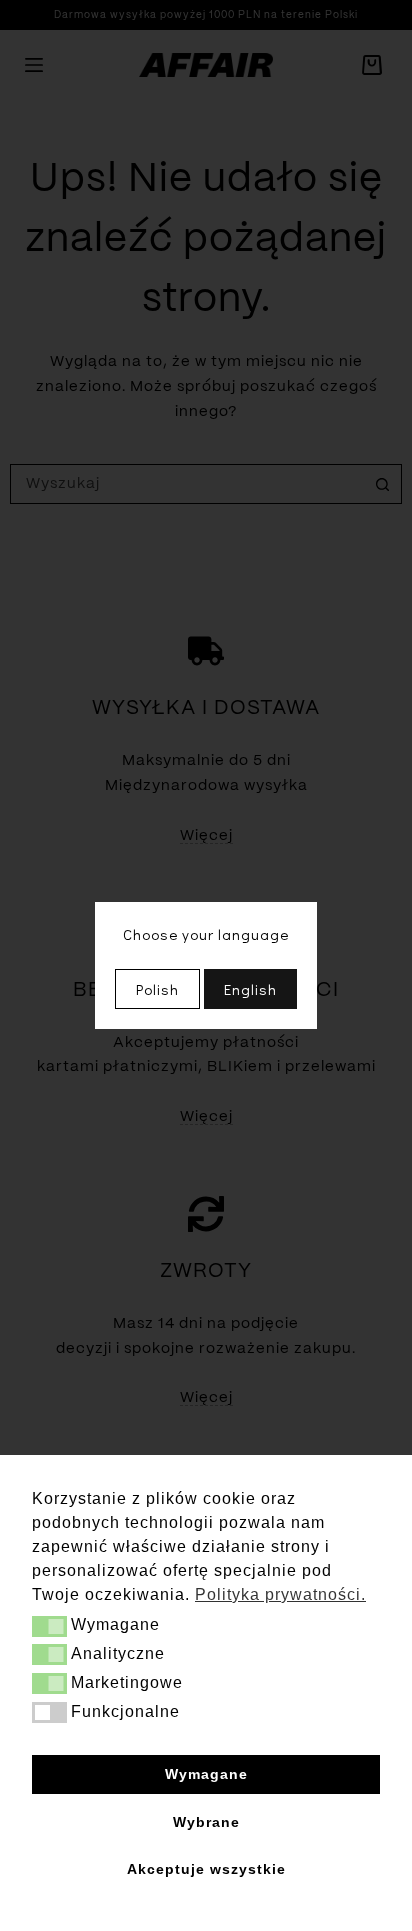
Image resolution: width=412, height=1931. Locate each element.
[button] (49, 1626)
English (250, 989)
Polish (157, 989)
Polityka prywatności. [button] (280, 1594)
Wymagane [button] (206, 1774)
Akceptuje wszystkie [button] (206, 1869)
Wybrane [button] (206, 1822)
